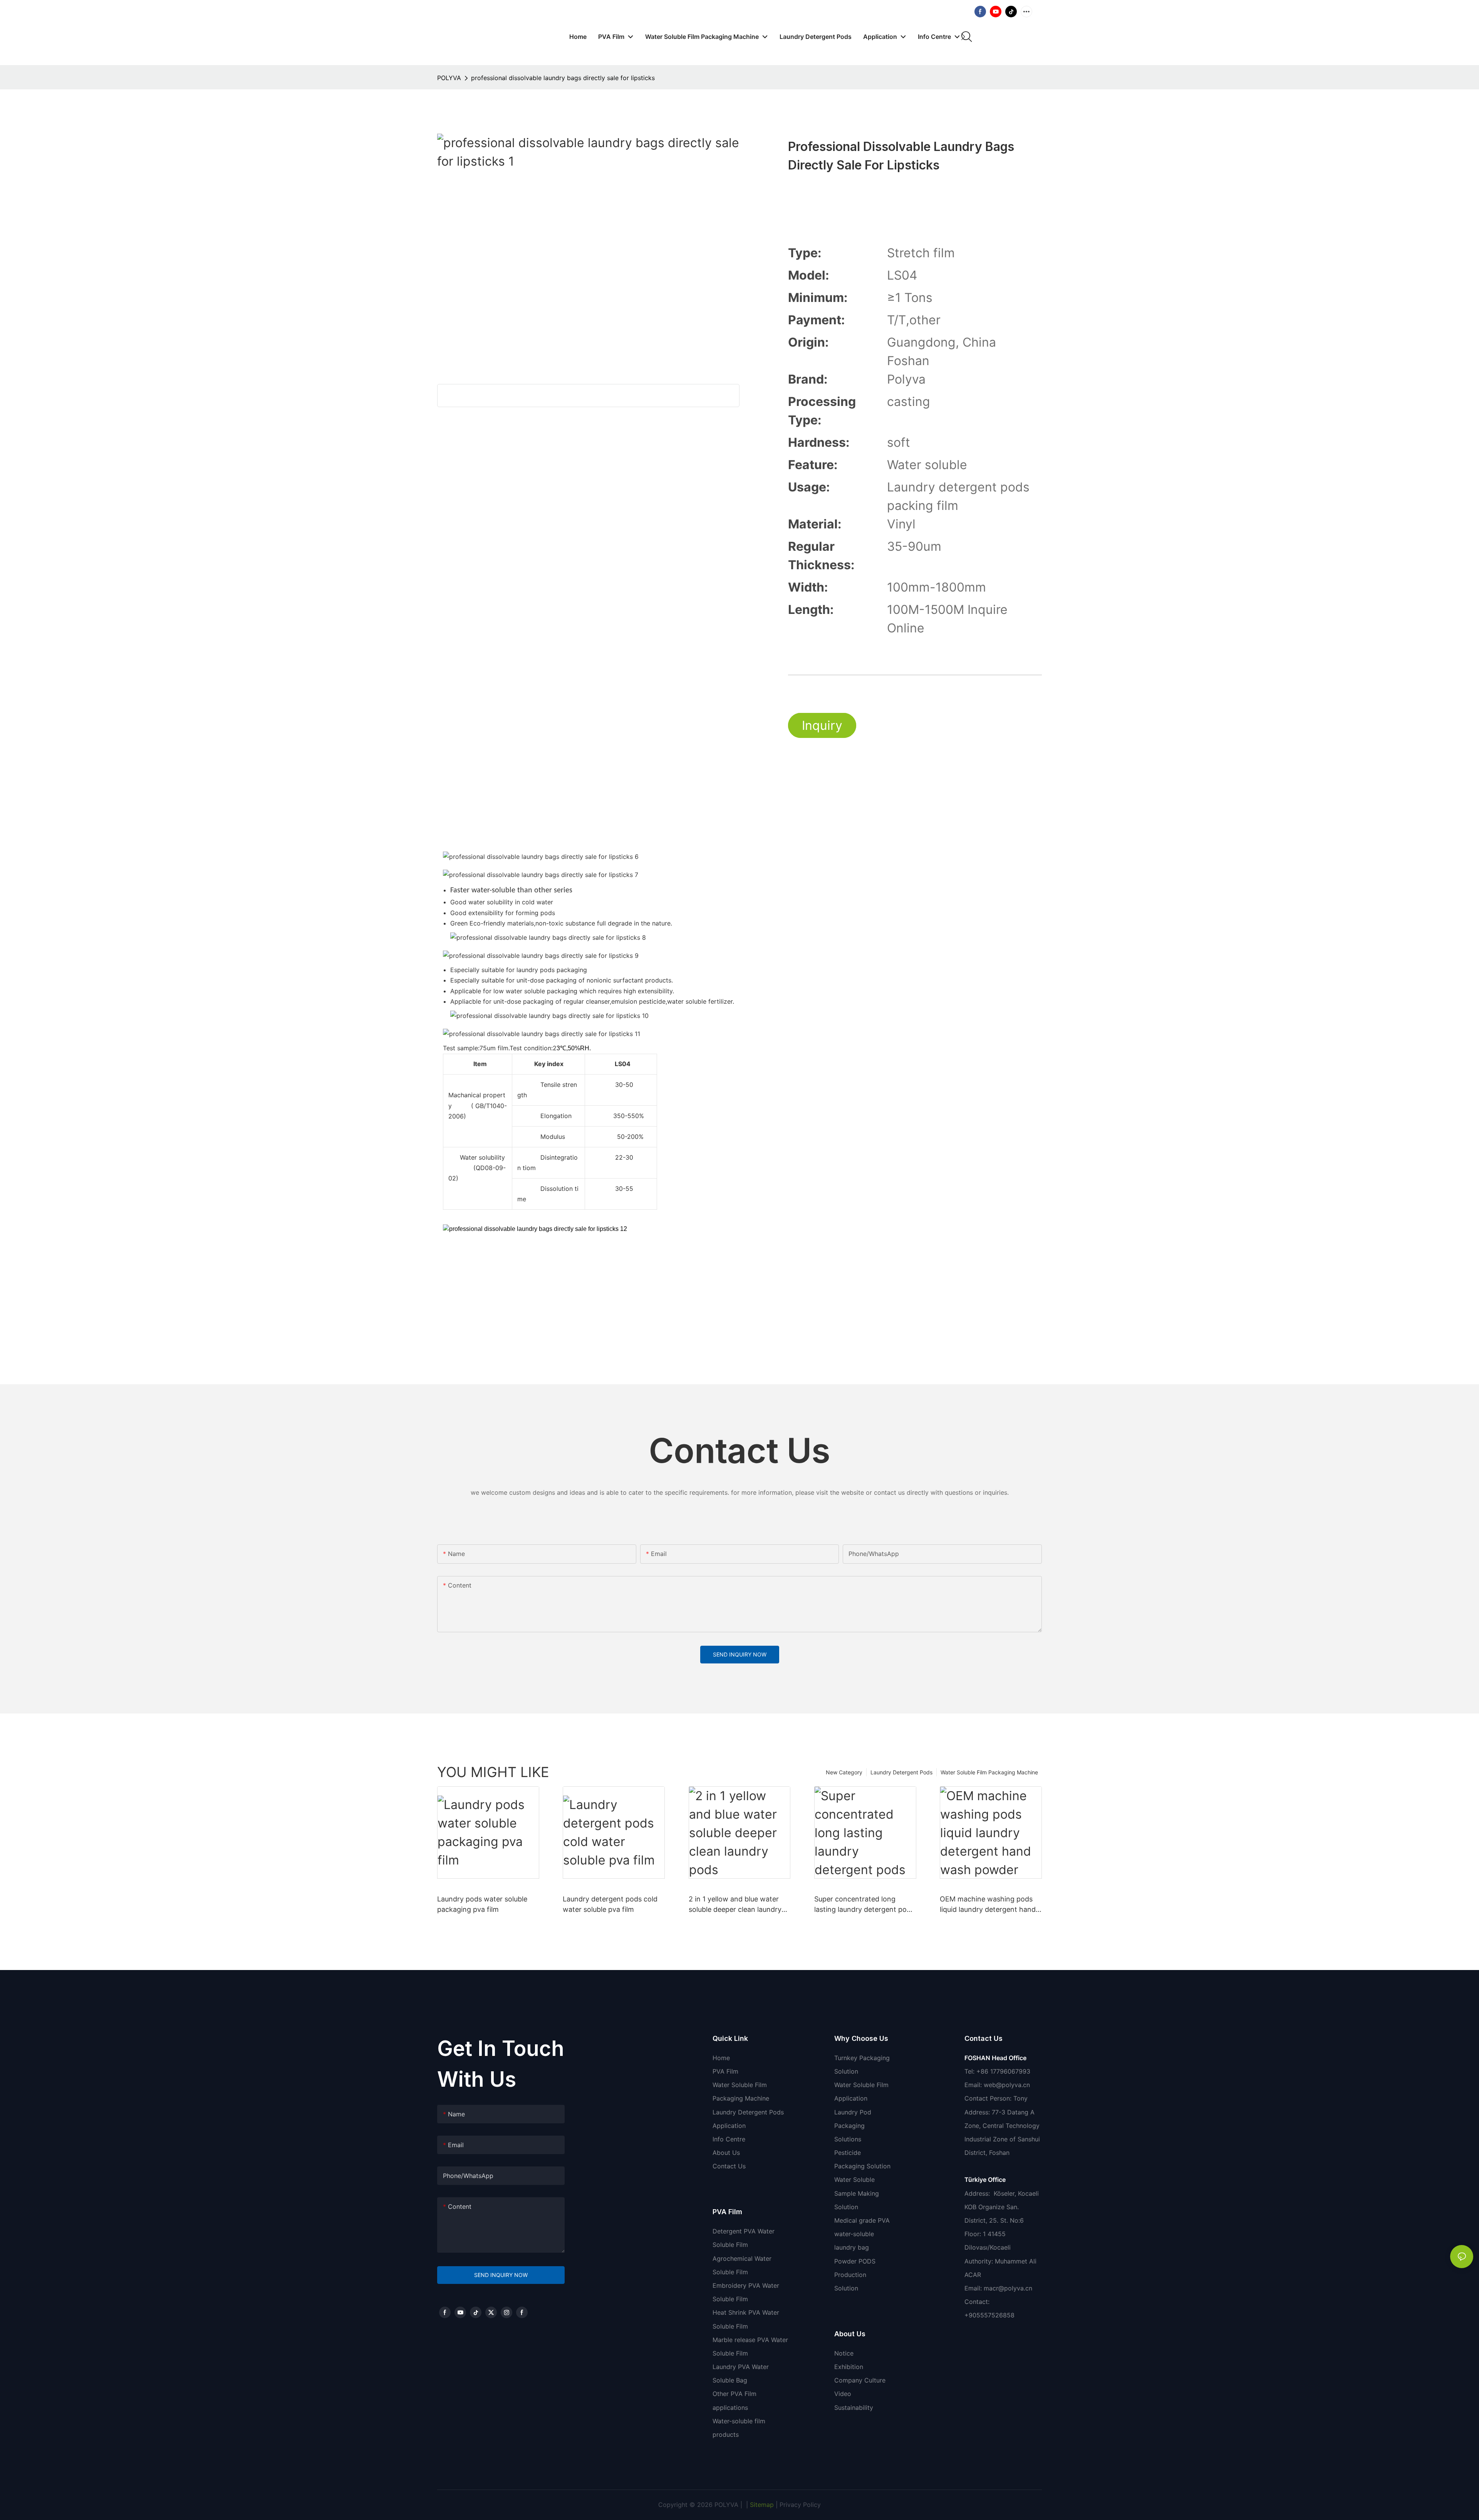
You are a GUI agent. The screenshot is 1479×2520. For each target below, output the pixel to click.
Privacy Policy (800, 2505)
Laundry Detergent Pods (901, 1772)
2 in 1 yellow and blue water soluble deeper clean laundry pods (735, 1905)
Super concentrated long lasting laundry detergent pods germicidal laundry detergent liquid (864, 1905)
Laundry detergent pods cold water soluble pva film (610, 1904)
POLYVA (449, 78)
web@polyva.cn (1007, 2085)
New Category (844, 1772)
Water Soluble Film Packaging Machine (989, 1772)
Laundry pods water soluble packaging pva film (482, 1904)
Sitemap (761, 2505)
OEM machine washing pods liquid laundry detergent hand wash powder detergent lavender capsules (988, 1905)
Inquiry (822, 725)
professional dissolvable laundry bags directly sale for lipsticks (563, 78)
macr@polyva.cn (1009, 2288)
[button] (963, 37)
